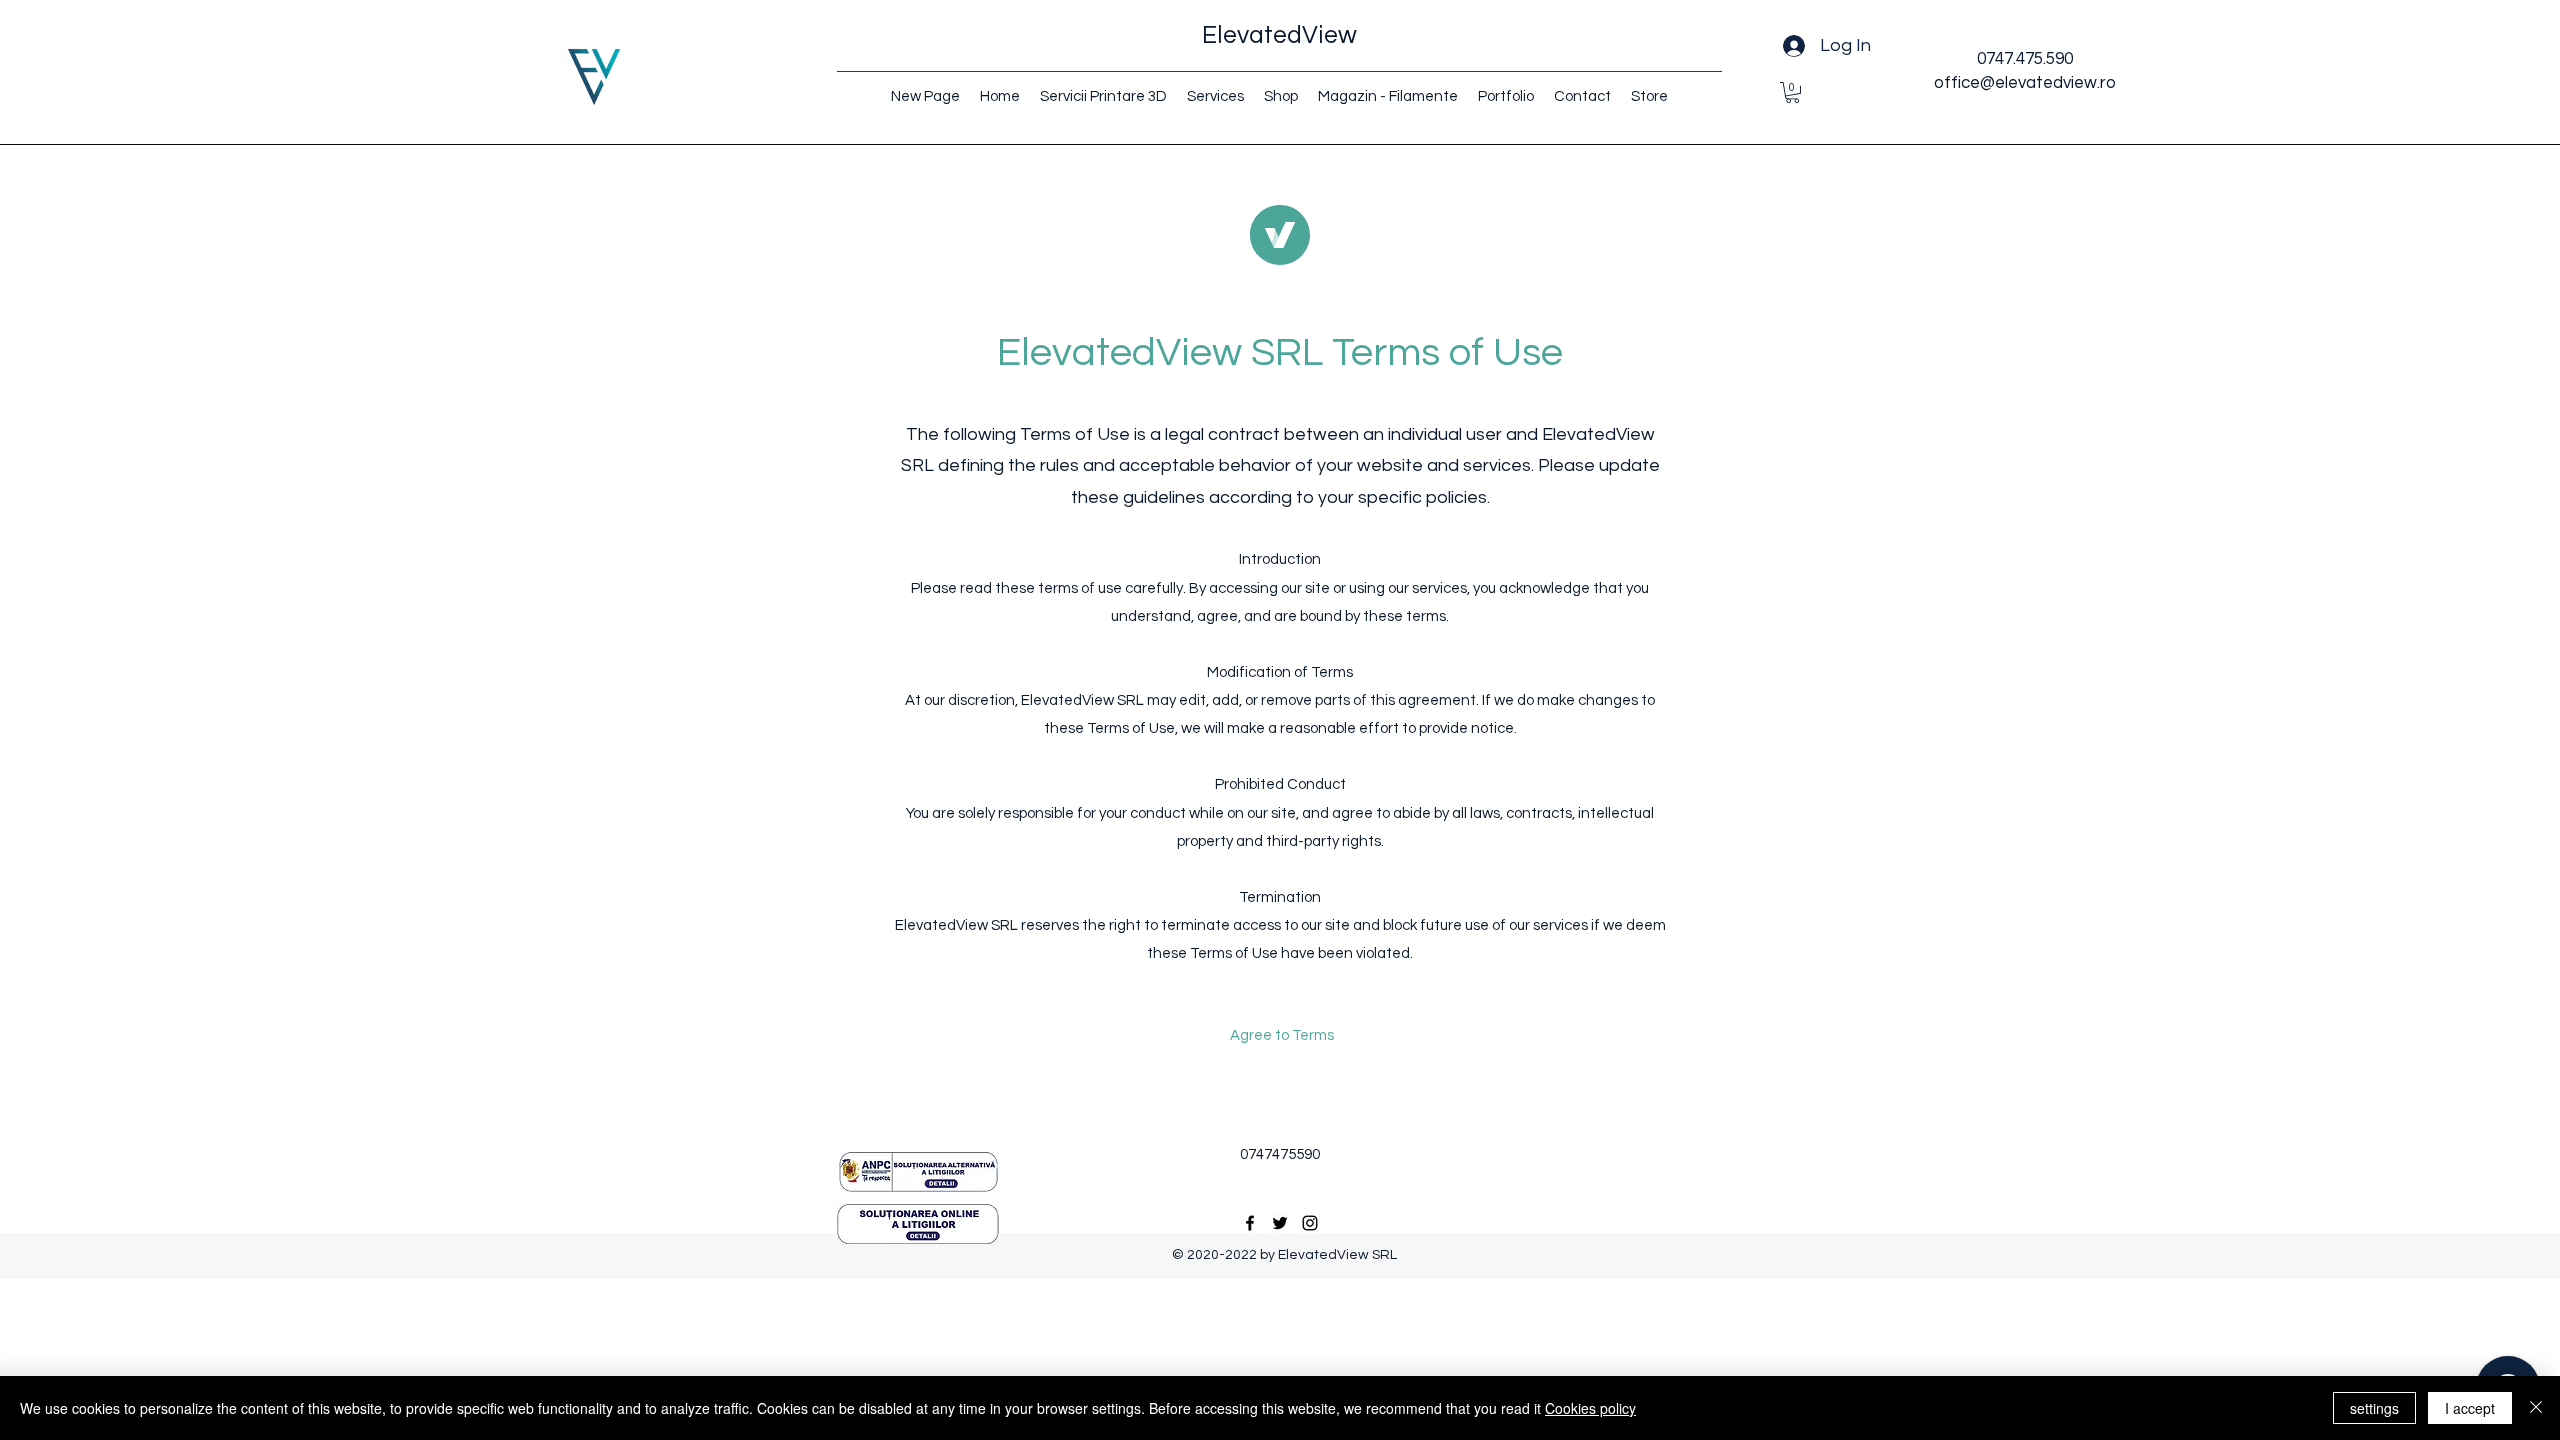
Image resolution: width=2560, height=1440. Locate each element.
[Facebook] (1250, 1223)
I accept (2470, 1408)
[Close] (2536, 1408)
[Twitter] (1280, 1223)
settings (2374, 1408)
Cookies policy (1590, 1408)
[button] (1792, 92)
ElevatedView (1279, 35)
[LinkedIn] (1310, 1223)
